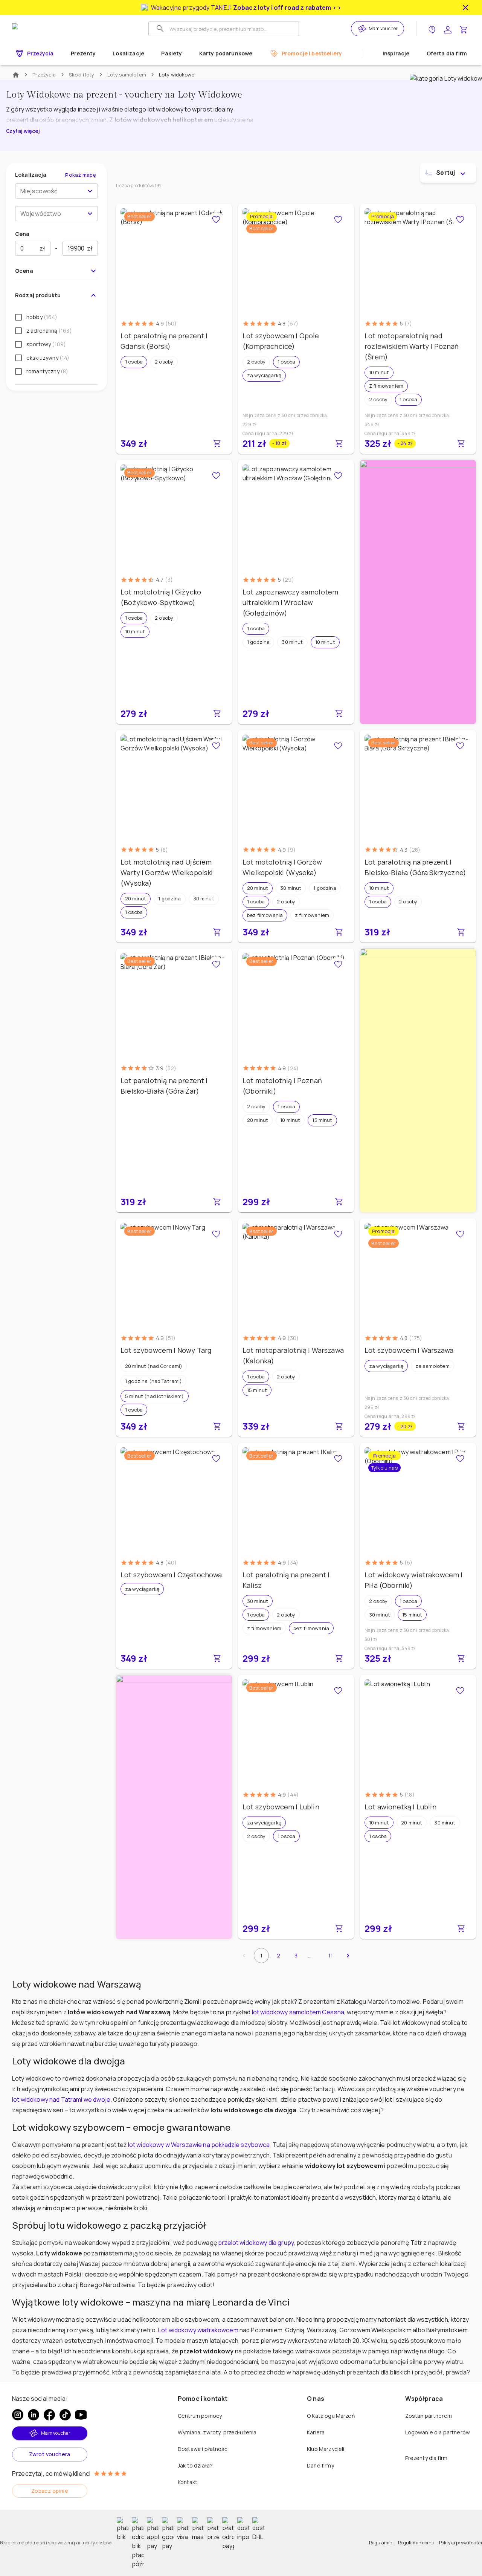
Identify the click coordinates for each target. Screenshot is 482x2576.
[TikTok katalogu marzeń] (65, 2415)
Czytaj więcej (23, 131)
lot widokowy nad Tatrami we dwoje (61, 2099)
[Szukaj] (160, 29)
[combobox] (50, 191)
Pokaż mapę (81, 175)
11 (331, 1955)
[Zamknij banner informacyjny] (465, 8)
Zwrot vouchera (50, 2454)
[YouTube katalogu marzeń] (81, 2415)
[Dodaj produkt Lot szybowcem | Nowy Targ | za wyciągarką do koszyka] (217, 1426)
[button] (134, 362)
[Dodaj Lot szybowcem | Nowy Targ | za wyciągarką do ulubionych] (216, 1234)
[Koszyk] (464, 29)
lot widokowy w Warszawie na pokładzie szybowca (199, 2145)
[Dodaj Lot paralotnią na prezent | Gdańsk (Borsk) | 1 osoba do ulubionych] (216, 220)
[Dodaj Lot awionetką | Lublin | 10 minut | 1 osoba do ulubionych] (460, 1691)
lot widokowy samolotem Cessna (298, 2012)
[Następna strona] (348, 1956)
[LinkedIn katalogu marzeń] (34, 2415)
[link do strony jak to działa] (432, 29)
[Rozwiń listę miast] (90, 191)
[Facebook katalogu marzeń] (49, 2415)
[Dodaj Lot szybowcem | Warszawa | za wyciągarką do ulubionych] (460, 1234)
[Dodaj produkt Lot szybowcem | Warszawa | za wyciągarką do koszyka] (461, 1426)
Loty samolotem (127, 75)
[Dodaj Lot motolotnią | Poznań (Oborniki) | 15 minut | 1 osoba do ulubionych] (338, 964)
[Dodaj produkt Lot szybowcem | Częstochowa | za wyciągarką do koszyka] (217, 1658)
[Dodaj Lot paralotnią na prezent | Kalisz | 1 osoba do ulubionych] (338, 1459)
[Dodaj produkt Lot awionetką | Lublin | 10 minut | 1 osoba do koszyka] (461, 1928)
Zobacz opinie (50, 2491)
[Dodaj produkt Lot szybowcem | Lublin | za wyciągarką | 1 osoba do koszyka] (339, 1928)
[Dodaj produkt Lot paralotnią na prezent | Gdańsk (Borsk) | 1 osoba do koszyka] (217, 443)
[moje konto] (448, 29)
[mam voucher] (363, 29)
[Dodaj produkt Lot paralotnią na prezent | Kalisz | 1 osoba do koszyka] (339, 1658)
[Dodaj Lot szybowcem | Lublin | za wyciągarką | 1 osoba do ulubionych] (338, 1691)
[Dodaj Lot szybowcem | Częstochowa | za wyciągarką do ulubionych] (216, 1459)
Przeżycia (44, 75)
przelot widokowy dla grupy (256, 2243)
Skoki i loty (82, 75)
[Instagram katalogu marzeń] (18, 2415)
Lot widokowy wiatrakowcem (198, 2330)
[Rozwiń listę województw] (90, 214)
